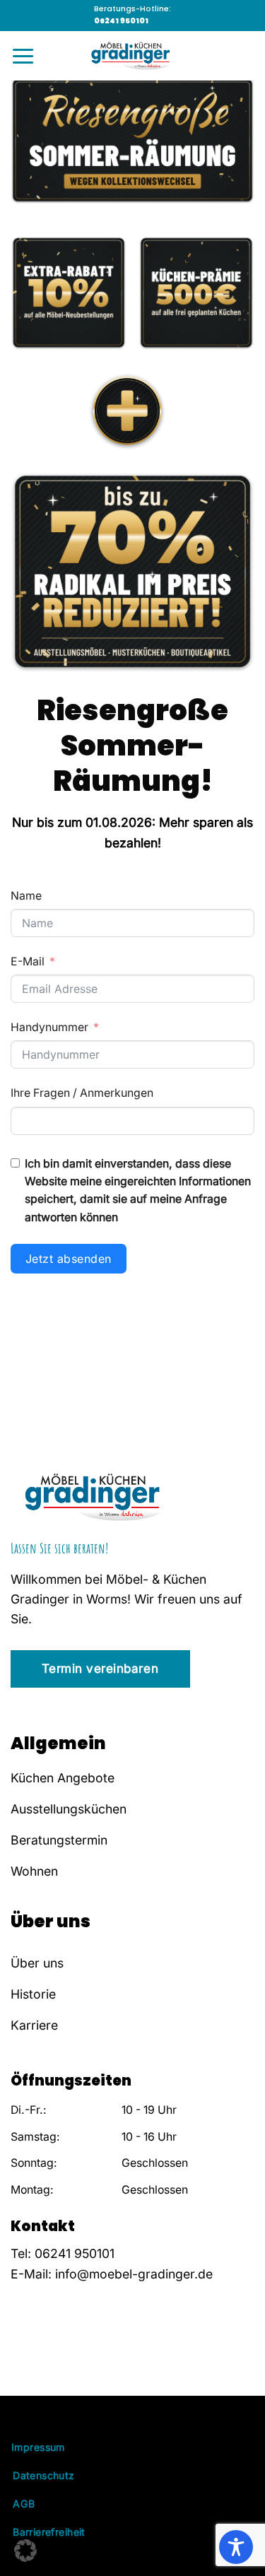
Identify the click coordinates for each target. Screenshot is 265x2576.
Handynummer (49, 1027)
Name (26, 896)
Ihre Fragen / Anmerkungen (82, 1093)
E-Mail (28, 961)
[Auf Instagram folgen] (39, 2358)
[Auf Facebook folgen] (20, 2358)
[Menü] (23, 56)
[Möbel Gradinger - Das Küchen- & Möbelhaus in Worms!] (133, 56)
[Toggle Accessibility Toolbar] (236, 2547)
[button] (25, 2551)
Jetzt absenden (69, 1259)
